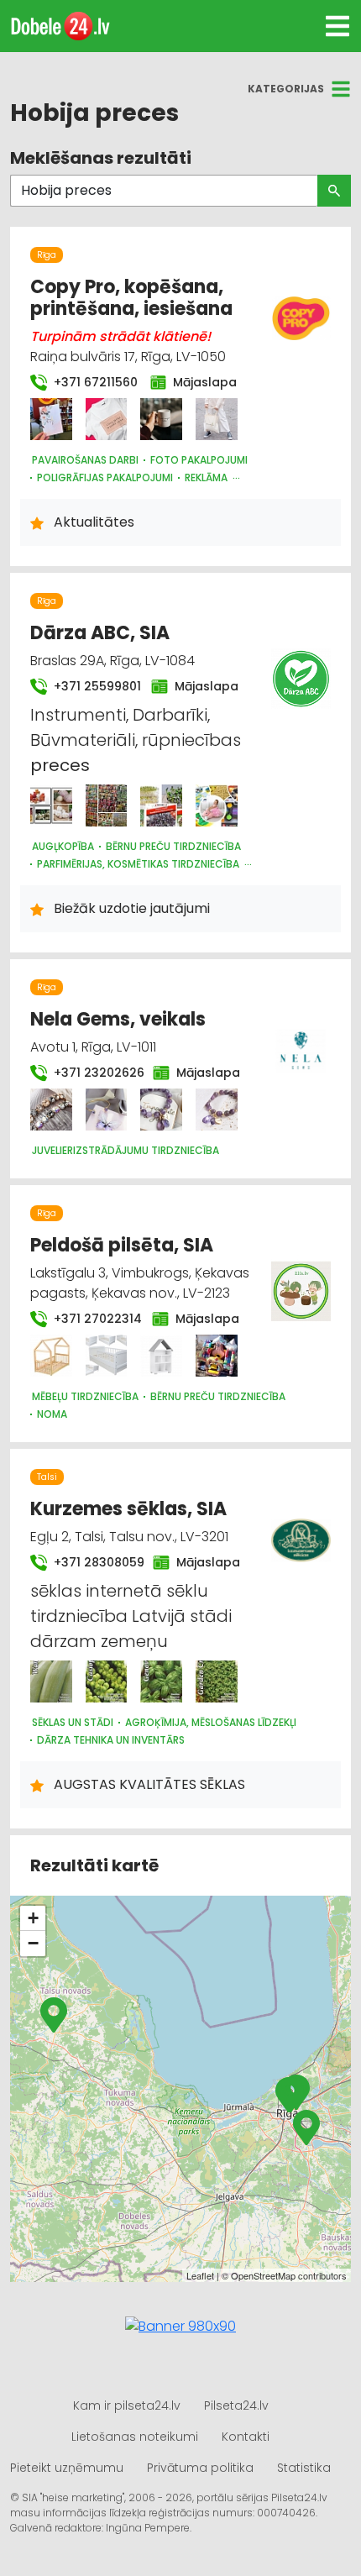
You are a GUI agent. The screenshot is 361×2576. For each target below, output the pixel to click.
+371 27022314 (93, 1319)
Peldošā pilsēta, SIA (122, 1245)
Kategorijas (286, 89)
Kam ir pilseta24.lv (127, 2405)
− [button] (33, 1943)
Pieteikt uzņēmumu (67, 2468)
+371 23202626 (93, 1073)
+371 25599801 (92, 686)
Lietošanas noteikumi (135, 2437)
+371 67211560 (92, 382)
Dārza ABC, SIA (100, 633)
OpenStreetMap (263, 2275)
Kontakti (246, 2437)
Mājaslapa (201, 382)
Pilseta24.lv (236, 2405)
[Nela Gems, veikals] (51, 1110)
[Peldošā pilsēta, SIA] (51, 1356)
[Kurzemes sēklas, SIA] (51, 1681)
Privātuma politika (200, 2468)
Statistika (304, 2468)
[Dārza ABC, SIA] (51, 805)
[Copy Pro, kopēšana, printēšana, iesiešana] (51, 419)
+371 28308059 (93, 1562)
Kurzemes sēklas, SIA (128, 1509)
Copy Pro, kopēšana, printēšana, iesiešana (131, 298)
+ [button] (33, 1918)
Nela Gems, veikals (118, 1019)
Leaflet (200, 2275)
